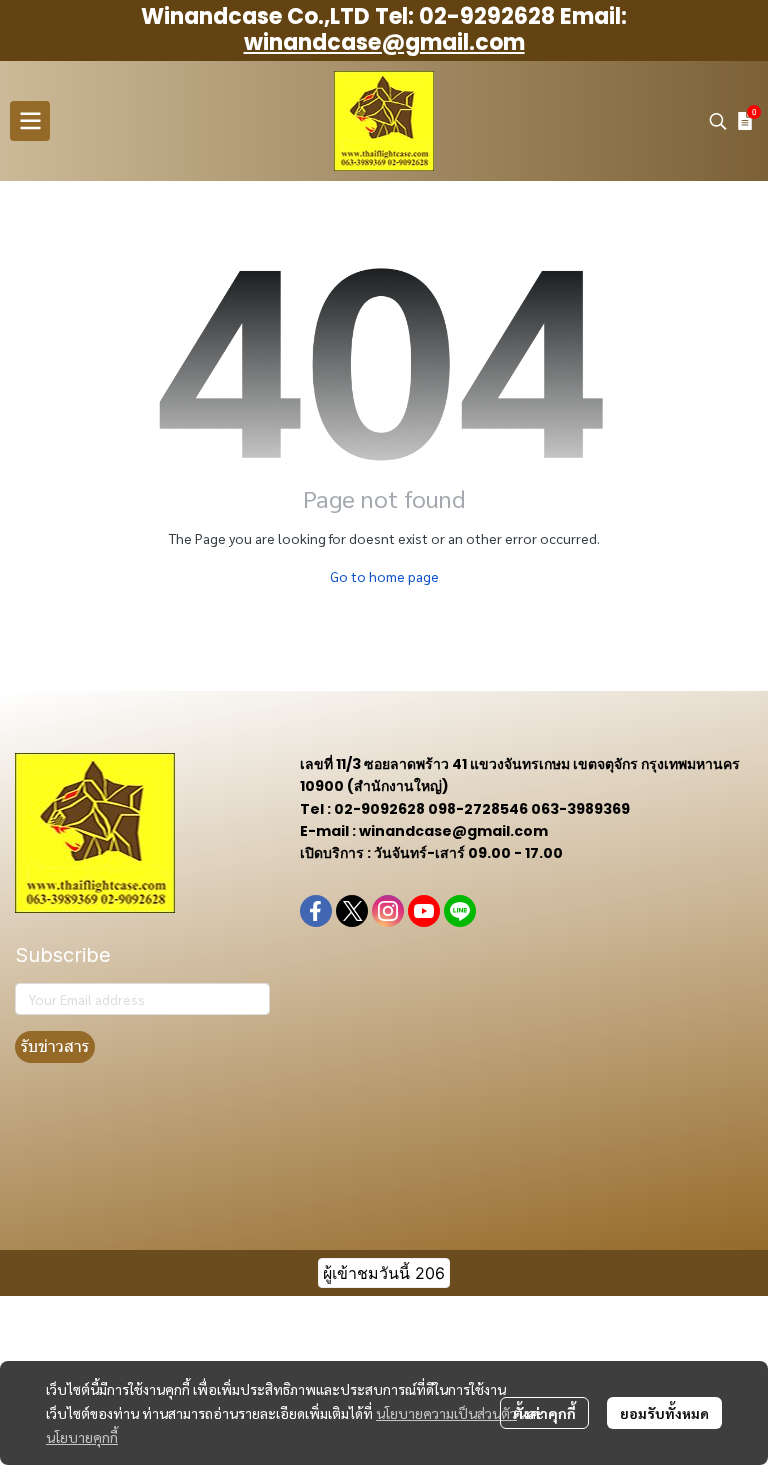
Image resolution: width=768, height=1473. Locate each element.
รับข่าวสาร (55, 1046)
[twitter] (352, 911)
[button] (718, 121)
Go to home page (384, 576)
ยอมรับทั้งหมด (664, 1413)
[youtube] (424, 911)
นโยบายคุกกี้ (82, 1437)
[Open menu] (30, 121)
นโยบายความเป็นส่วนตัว (446, 1413)
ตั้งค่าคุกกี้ (544, 1413)
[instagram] (388, 911)
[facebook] (316, 911)
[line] (460, 911)
